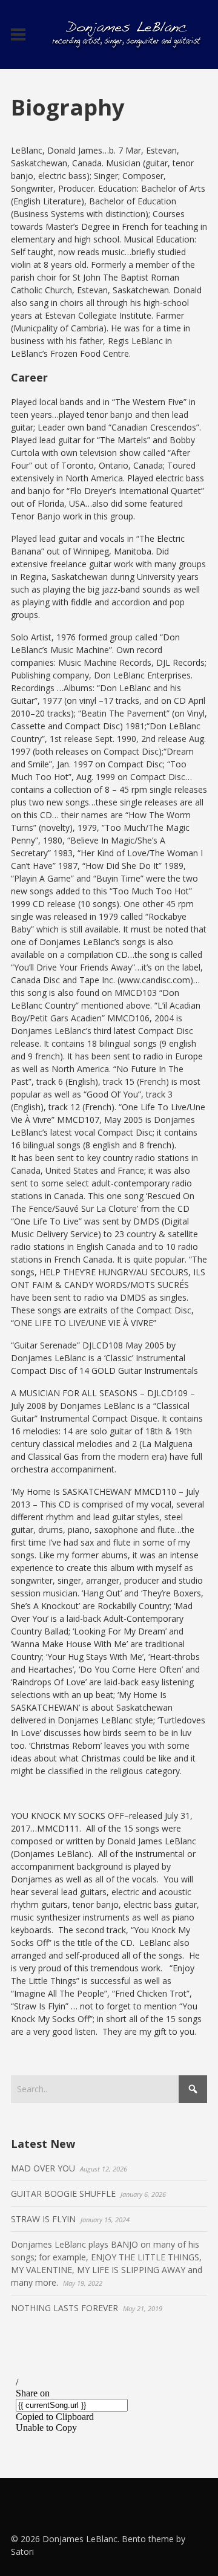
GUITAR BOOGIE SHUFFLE (63, 2194)
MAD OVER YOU (43, 2168)
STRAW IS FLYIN (43, 2219)
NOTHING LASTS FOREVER (64, 2308)
